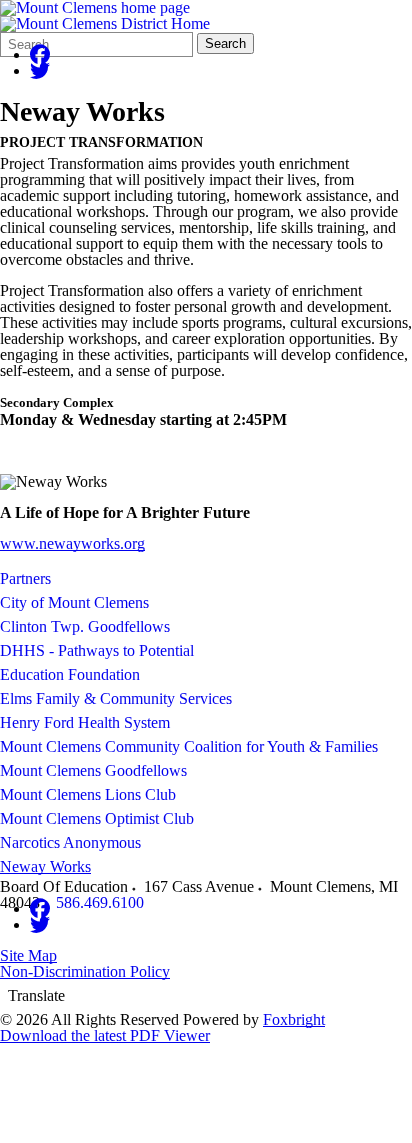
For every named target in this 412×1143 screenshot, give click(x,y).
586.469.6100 (100, 902)
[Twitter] (40, 70)
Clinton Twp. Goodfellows (85, 626)
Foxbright (294, 1019)
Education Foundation (70, 674)
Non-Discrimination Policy (85, 971)
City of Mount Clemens (74, 602)
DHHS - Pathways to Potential (97, 650)
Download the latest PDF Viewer (105, 1035)
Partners (25, 578)
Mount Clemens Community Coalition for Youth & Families (189, 746)
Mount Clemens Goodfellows (93, 770)
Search (225, 43)
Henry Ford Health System (85, 722)
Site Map (28, 955)
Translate (36, 995)
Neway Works (45, 866)
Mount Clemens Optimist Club (97, 818)
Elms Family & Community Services (116, 698)
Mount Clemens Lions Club (88, 794)
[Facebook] (40, 54)
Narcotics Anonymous (70, 842)
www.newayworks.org (72, 543)
